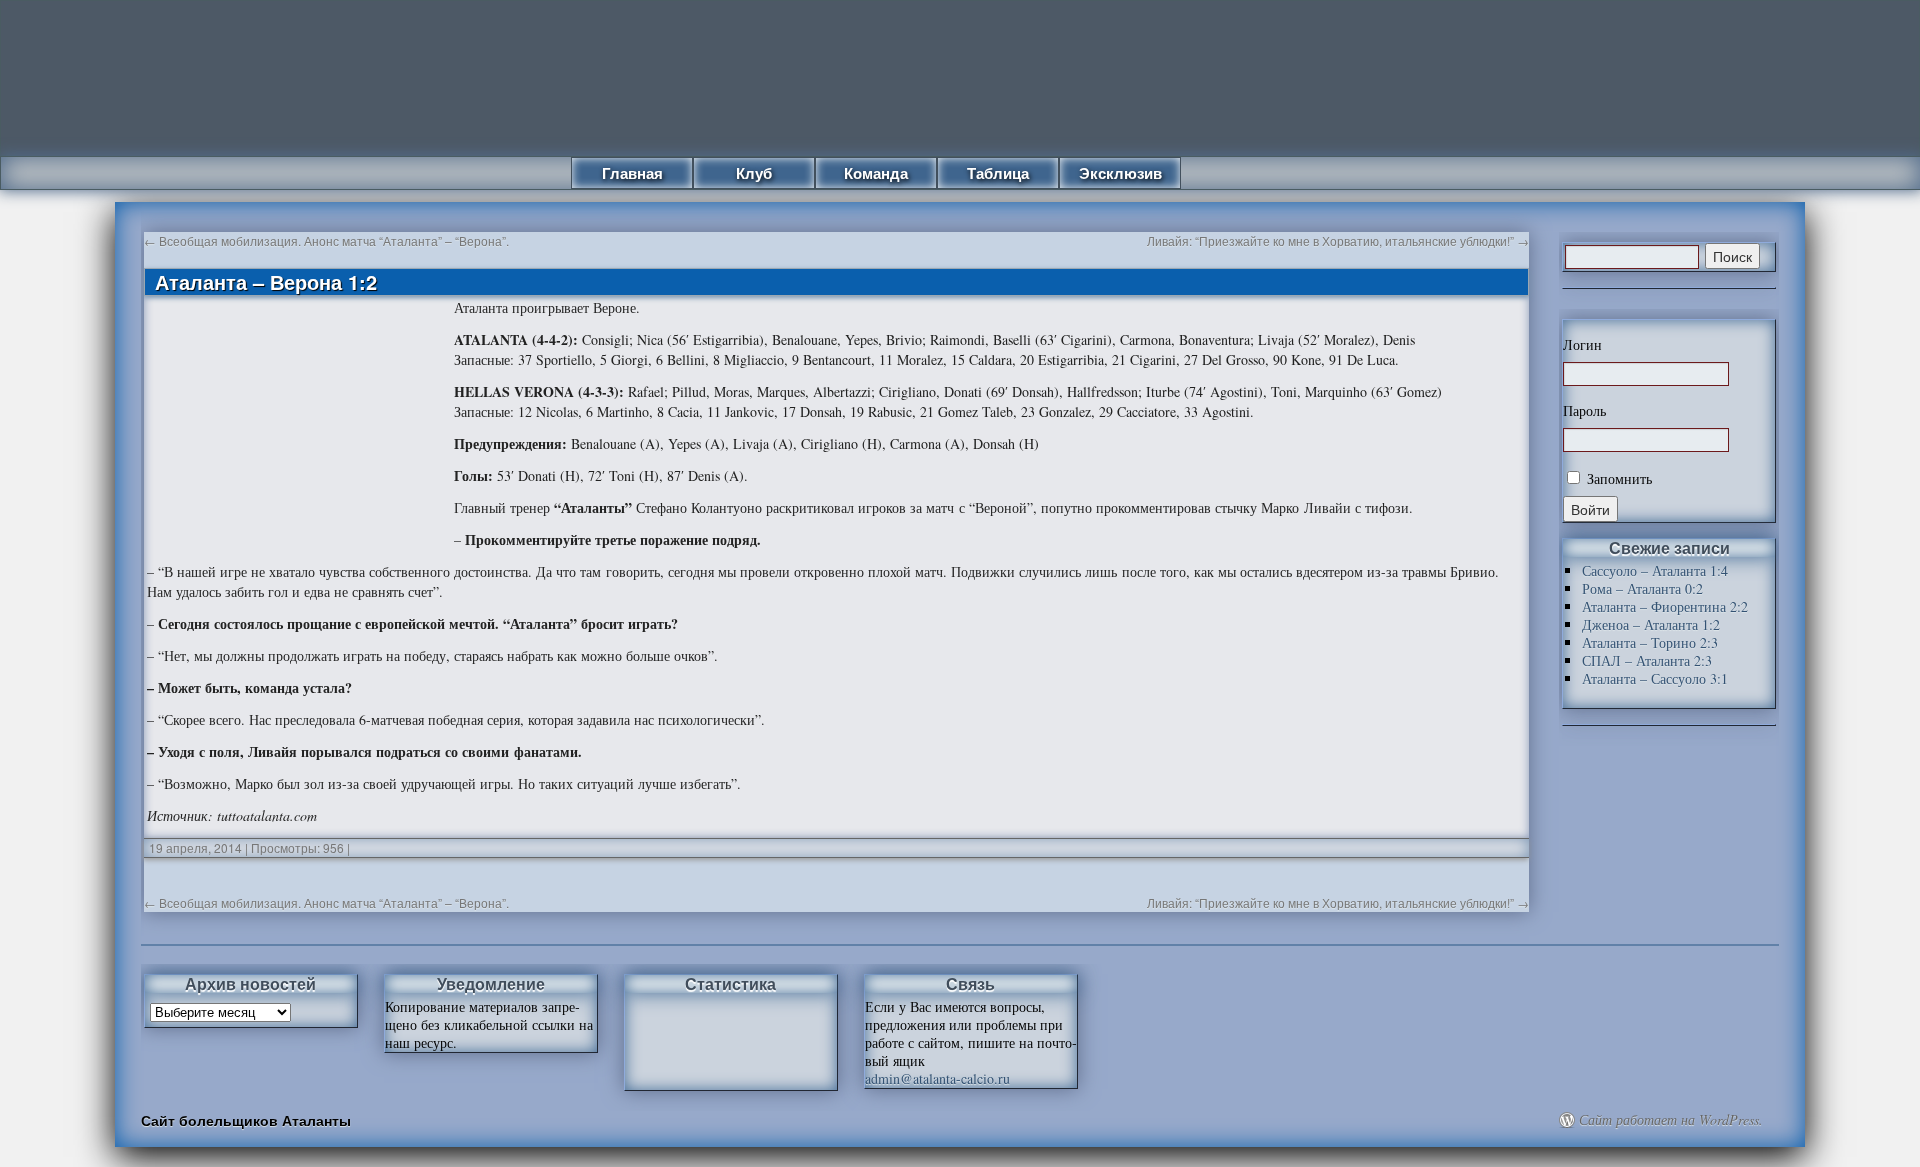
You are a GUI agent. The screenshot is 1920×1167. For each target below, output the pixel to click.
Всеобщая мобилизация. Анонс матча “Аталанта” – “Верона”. (326, 240)
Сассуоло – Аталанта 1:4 (1655, 570)
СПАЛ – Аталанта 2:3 (1647, 660)
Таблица (998, 173)
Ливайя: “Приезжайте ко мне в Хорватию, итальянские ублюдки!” (1338, 240)
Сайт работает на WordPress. (1671, 1120)
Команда (876, 173)
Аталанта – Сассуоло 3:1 (1655, 678)
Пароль (1584, 411)
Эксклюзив (1120, 173)
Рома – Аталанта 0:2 (1642, 588)
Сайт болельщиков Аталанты (246, 1120)
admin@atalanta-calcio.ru (937, 1078)
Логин (1582, 345)
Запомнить (1617, 478)
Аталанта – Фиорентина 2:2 (1665, 606)
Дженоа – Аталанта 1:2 (1651, 624)
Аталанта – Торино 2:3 (1650, 642)
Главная (632, 173)
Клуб (754, 173)
